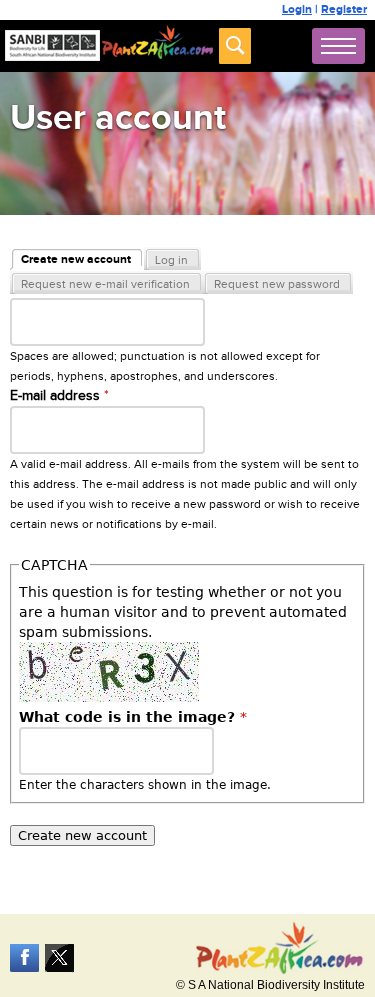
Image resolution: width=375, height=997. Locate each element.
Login (297, 9)
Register (344, 9)
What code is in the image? (133, 717)
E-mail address (59, 396)
